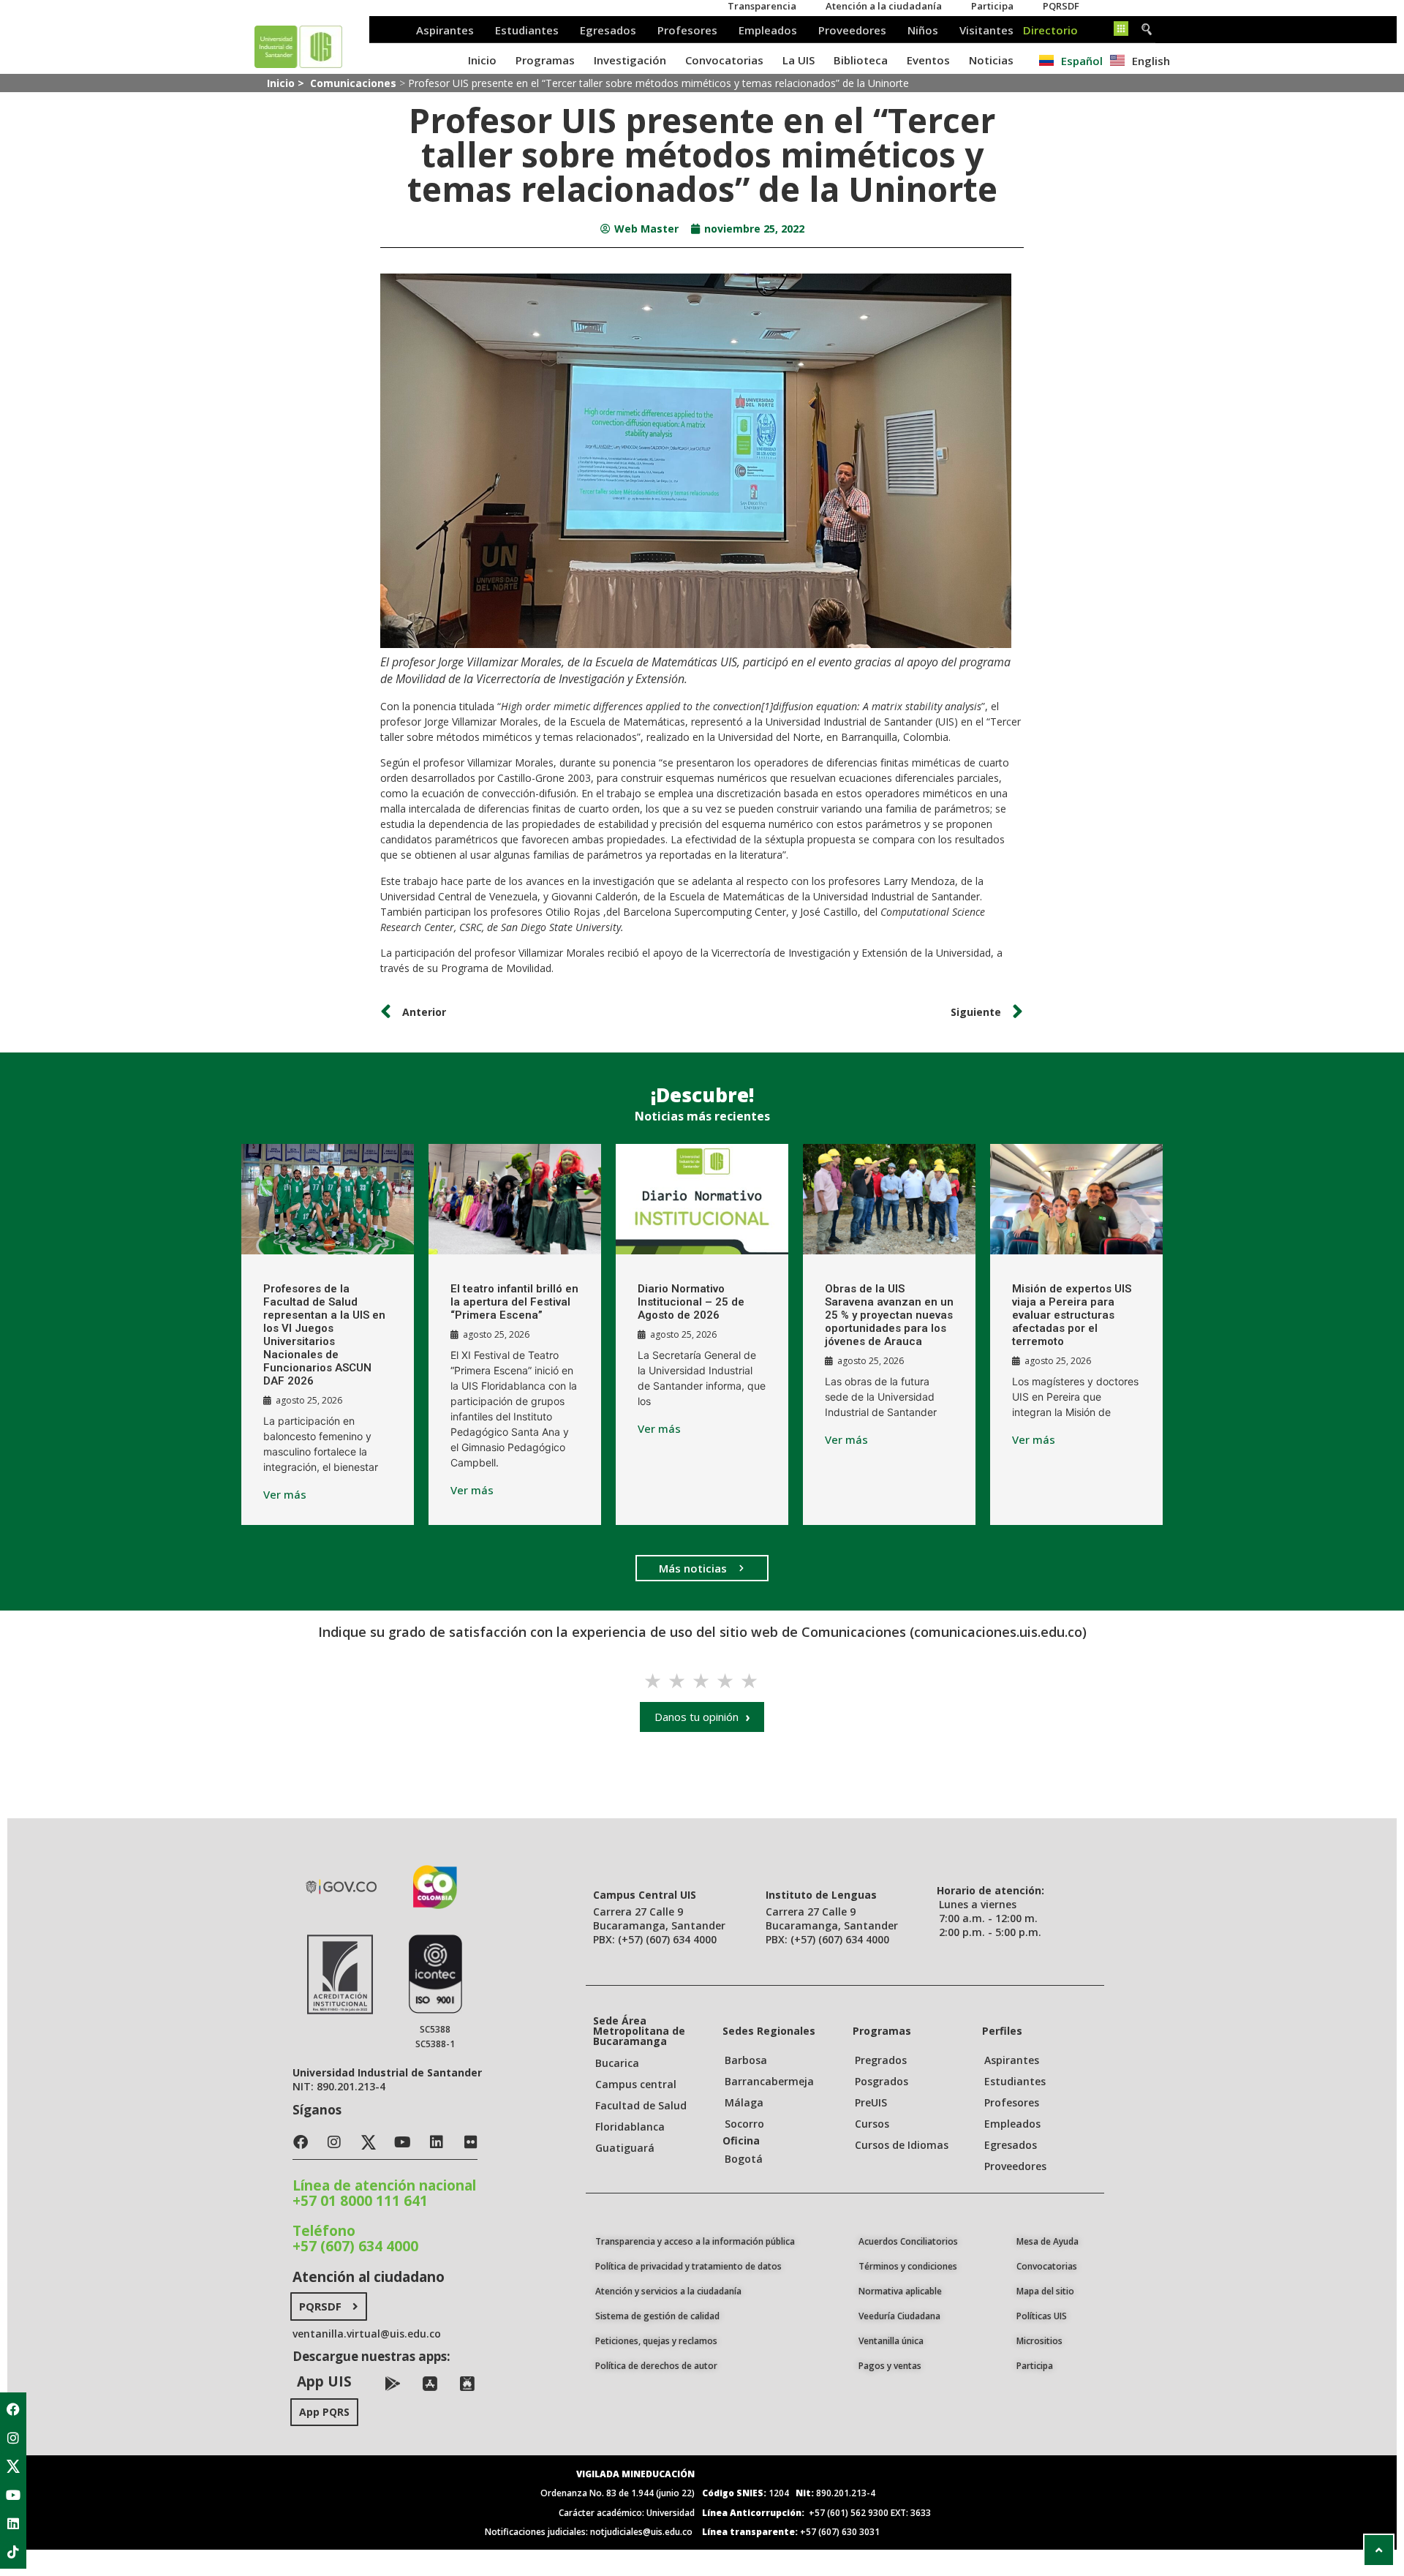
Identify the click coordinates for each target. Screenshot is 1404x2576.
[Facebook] (13, 2409)
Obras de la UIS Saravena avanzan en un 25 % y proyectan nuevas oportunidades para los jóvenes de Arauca (889, 1315)
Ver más (285, 1495)
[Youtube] (13, 2495)
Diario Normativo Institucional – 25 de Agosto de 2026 (691, 1302)
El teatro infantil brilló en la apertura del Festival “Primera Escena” (514, 1302)
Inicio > (287, 83)
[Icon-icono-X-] (13, 2466)
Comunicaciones (353, 83)
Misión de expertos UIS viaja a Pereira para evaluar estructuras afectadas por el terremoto (1072, 1315)
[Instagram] (13, 2438)
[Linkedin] (13, 2523)
